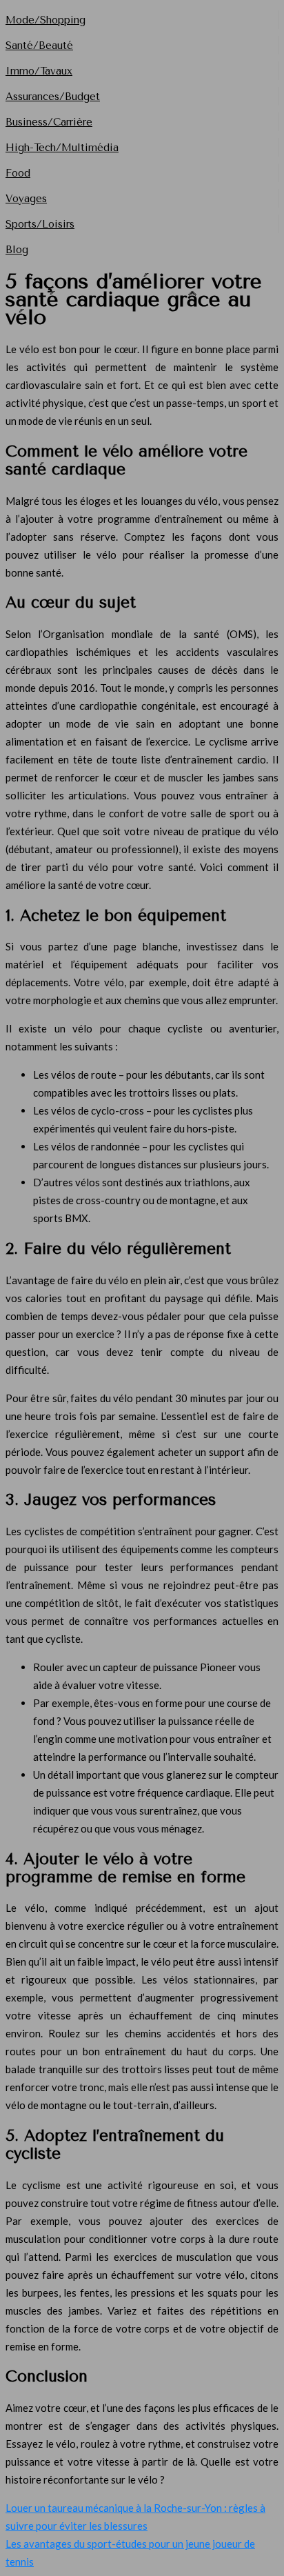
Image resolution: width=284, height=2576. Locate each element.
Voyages (26, 199)
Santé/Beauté (39, 46)
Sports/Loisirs (40, 224)
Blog (17, 250)
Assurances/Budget (53, 97)
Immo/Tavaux (39, 71)
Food (18, 173)
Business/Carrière (49, 122)
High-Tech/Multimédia (62, 148)
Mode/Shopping (45, 20)
